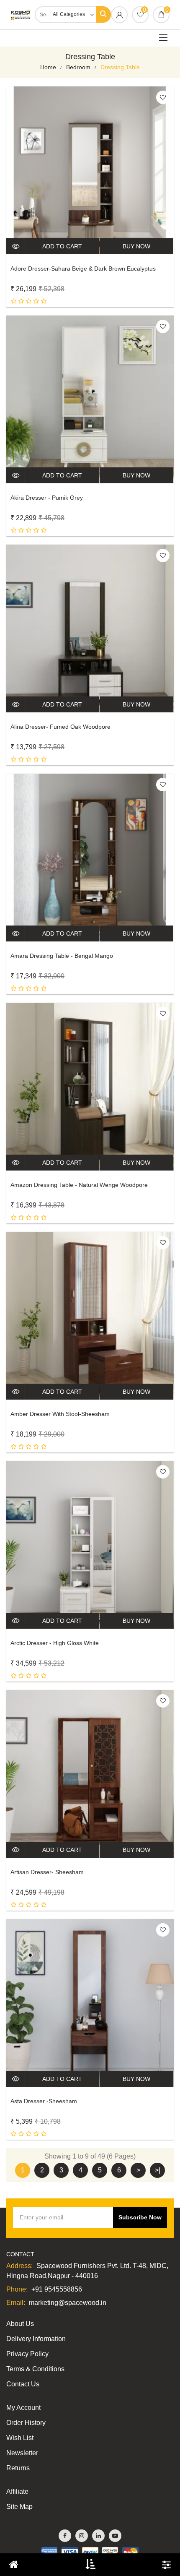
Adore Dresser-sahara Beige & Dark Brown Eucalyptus (83, 269)
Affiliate (17, 2491)
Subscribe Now (140, 2217)
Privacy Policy (27, 2354)
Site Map (19, 2507)
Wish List (20, 2438)
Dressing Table (120, 67)
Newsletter (22, 2453)
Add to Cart (62, 246)
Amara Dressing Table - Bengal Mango (62, 956)
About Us (20, 2324)
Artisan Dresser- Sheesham (47, 1872)
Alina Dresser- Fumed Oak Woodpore (60, 727)
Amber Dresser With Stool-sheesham (60, 1414)
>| (158, 2170)
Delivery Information (36, 2339)
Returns (18, 2468)
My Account (23, 2408)
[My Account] (119, 16)
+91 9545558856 (57, 2289)
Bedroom (78, 67)
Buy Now (136, 246)
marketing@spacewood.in (68, 2303)
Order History (26, 2423)
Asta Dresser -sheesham (44, 2101)
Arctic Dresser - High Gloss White (55, 1643)
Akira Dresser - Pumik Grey (47, 498)
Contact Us (23, 2384)
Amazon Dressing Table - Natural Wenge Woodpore (79, 1185)
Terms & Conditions (35, 2369)
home (48, 67)
